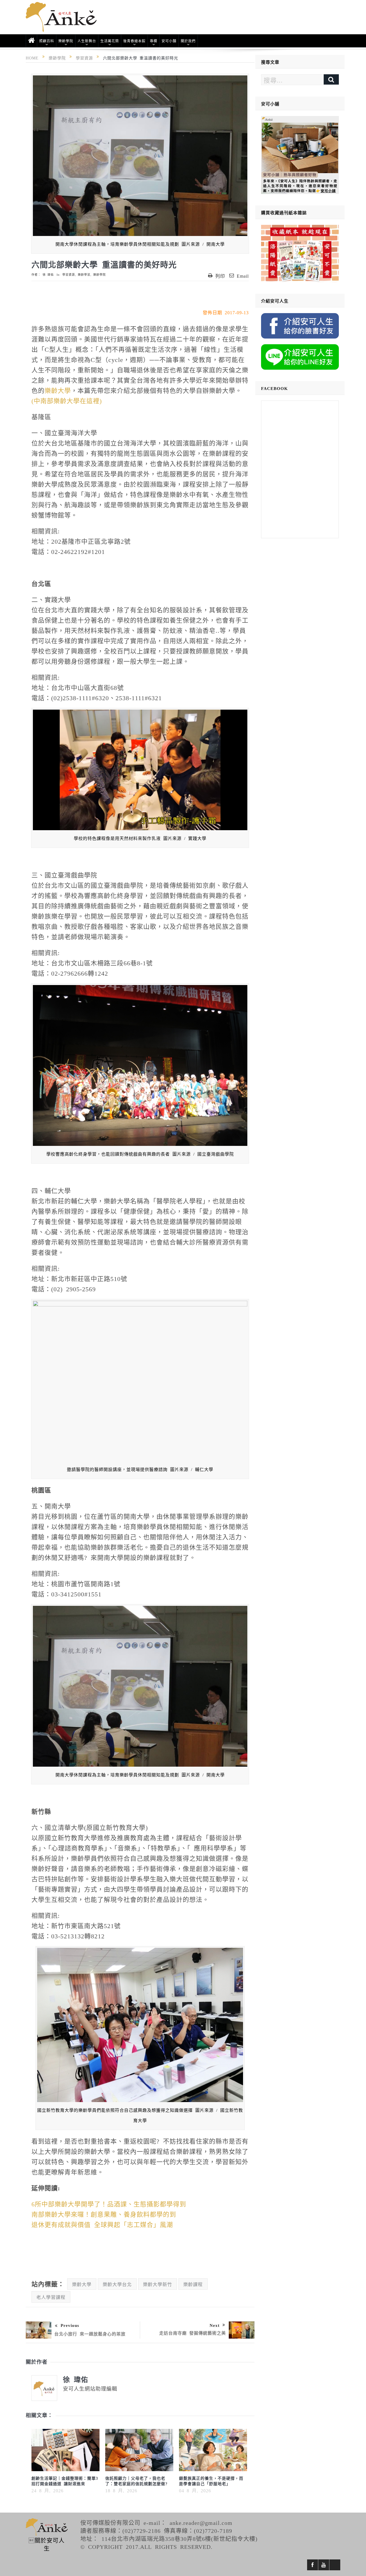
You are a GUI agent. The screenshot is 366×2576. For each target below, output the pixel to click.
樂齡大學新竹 (158, 2284)
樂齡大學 (58, 390)
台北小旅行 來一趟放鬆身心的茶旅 (90, 2334)
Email (243, 276)
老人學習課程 (51, 2297)
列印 (220, 276)
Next (215, 2325)
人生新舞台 (87, 41)
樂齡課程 (193, 2284)
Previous (70, 2325)
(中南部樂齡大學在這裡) (67, 400)
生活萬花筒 (110, 41)
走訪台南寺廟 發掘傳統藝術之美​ (193, 2333)
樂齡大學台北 (117, 2284)
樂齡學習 (84, 275)
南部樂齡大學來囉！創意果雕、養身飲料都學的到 (104, 2214)
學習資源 (69, 275)
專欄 (154, 41)
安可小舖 (169, 41)
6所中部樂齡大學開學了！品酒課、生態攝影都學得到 (109, 2203)
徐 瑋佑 (48, 275)
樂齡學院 (66, 41)
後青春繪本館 (134, 41)
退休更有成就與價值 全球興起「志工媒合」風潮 (102, 2224)
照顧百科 (47, 41)
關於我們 (188, 41)
